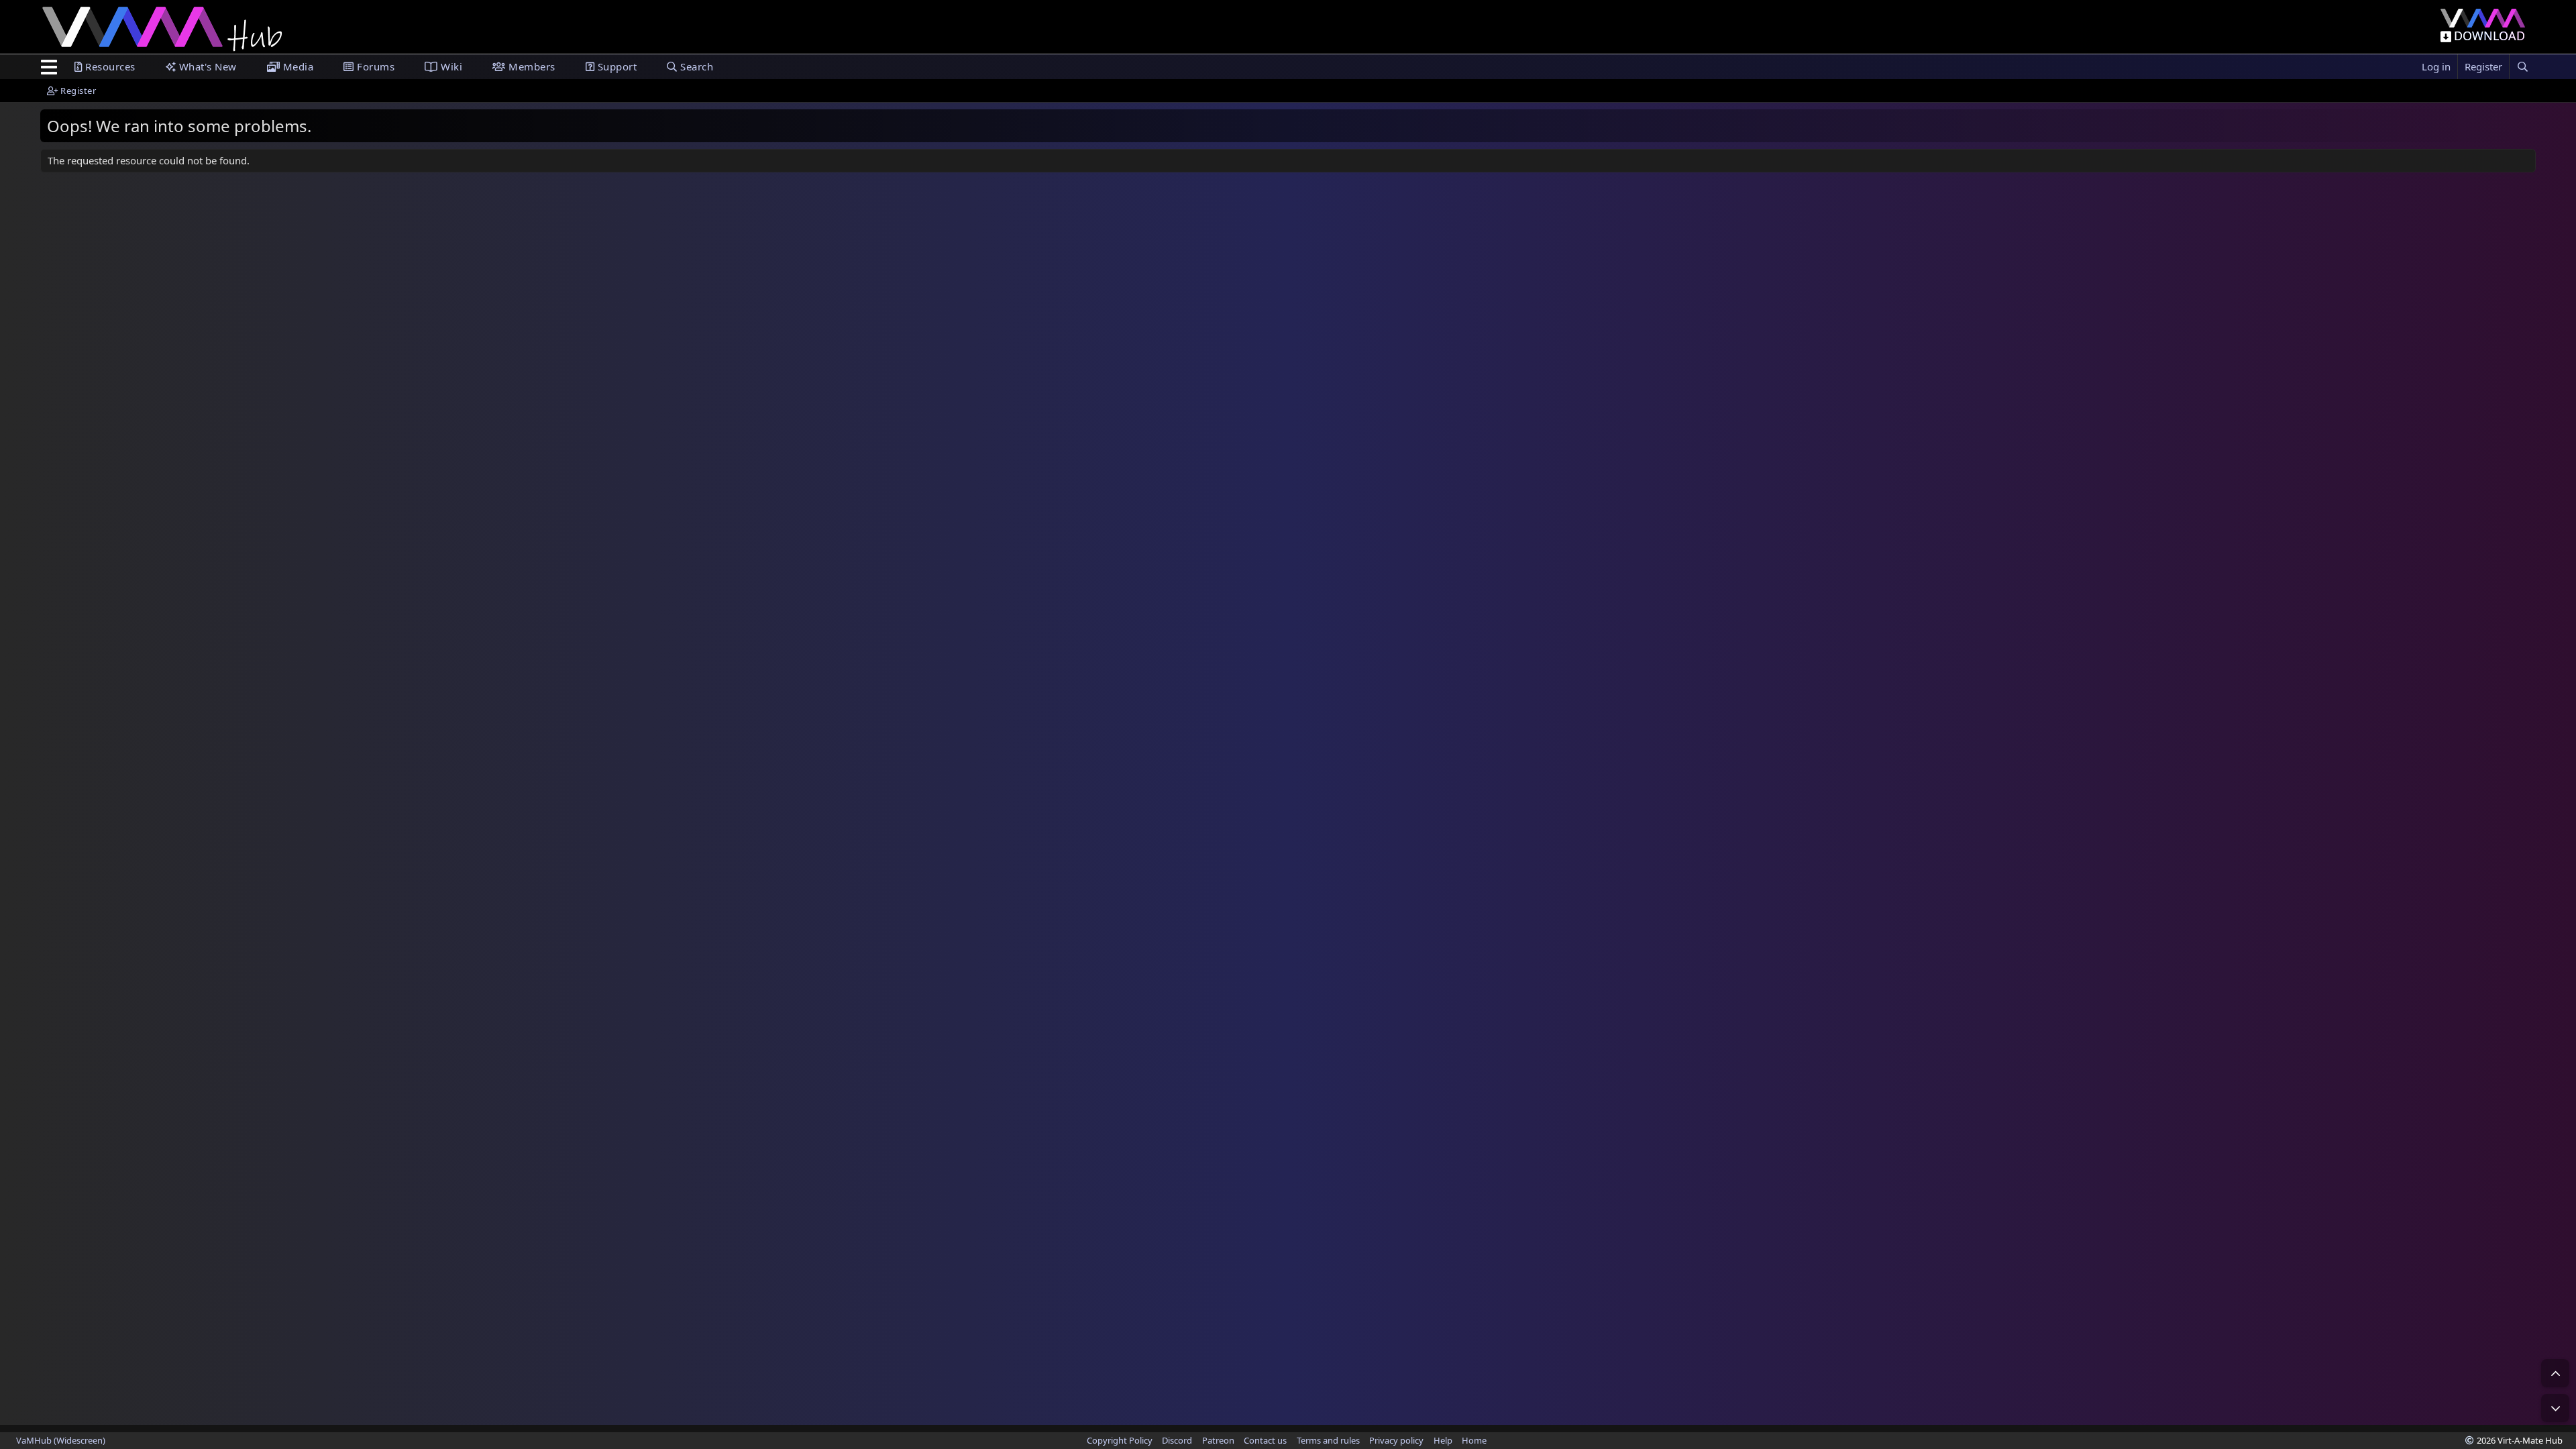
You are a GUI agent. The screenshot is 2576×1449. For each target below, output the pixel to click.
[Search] (2522, 67)
